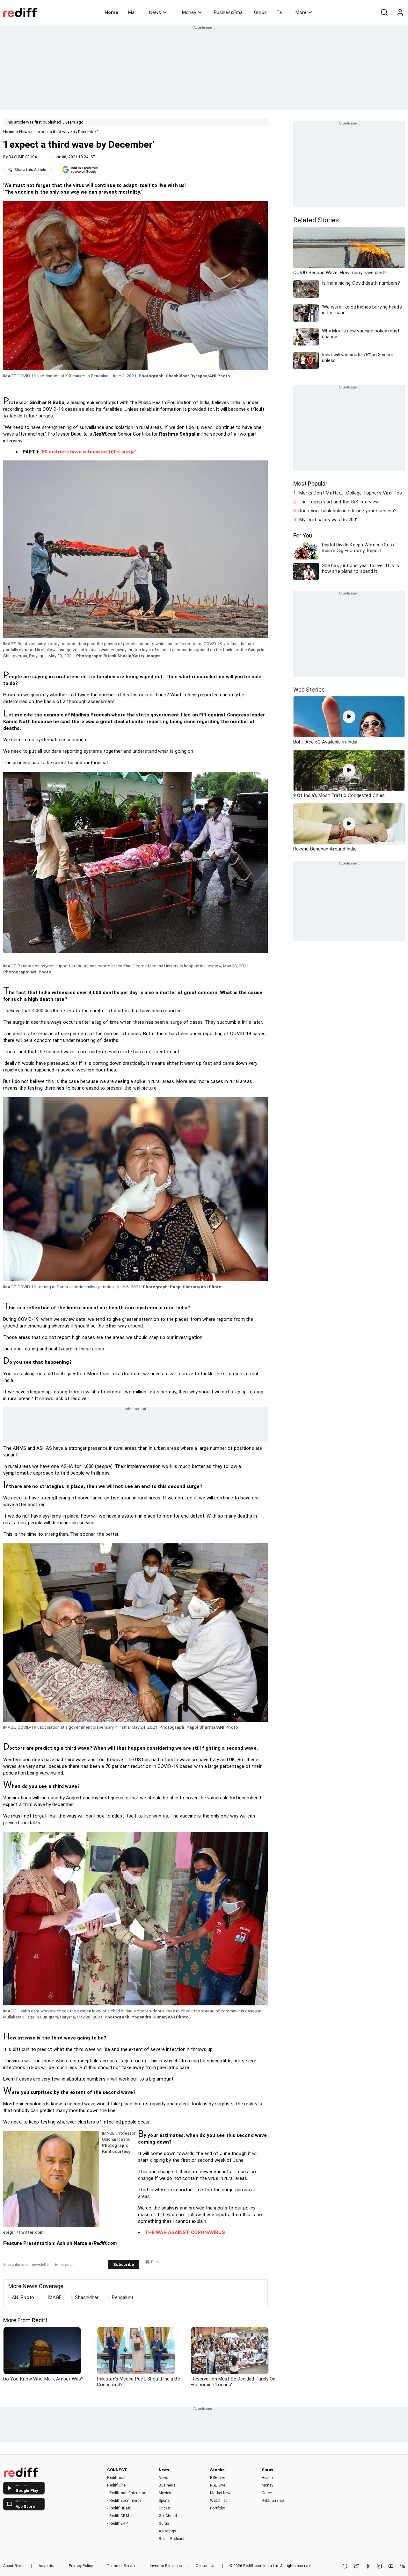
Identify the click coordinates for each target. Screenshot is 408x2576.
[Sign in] (400, 12)
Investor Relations (166, 2566)
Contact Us (206, 2566)
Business (167, 2485)
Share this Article (30, 170)
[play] (349, 717)
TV (280, 12)
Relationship (273, 2501)
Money (189, 12)
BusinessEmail (229, 12)
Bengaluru (122, 2297)
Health (267, 2478)
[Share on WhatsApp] (345, 2567)
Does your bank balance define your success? (347, 511)
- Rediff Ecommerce (124, 2501)
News (155, 12)
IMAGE (55, 2297)
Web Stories (309, 690)
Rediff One (116, 2485)
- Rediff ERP (117, 2523)
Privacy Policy (81, 2566)
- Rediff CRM (118, 2516)
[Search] (384, 12)
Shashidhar (87, 2297)
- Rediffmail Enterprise (126, 2493)
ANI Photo (23, 2297)
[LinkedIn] (402, 2567)
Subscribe (124, 2264)
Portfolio (218, 2508)
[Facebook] (368, 2567)
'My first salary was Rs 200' (328, 520)
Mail (132, 12)
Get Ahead (168, 2516)
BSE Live (218, 2478)
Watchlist (219, 2501)
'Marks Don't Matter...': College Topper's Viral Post (351, 493)
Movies (165, 2493)
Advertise (47, 2566)
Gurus (260, 12)
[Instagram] (379, 2567)
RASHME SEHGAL (24, 157)
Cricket (165, 2508)
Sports (164, 2501)
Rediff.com (253, 2566)
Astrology (167, 2531)
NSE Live (218, 2485)
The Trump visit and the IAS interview (339, 502)
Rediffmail (116, 2478)
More (301, 12)
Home (111, 12)
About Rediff (14, 2566)
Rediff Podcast (172, 2539)
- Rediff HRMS (119, 2508)
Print (155, 2262)
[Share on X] (356, 2567)
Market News (221, 2493)
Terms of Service (122, 2566)
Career (267, 2493)
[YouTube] (391, 2567)
